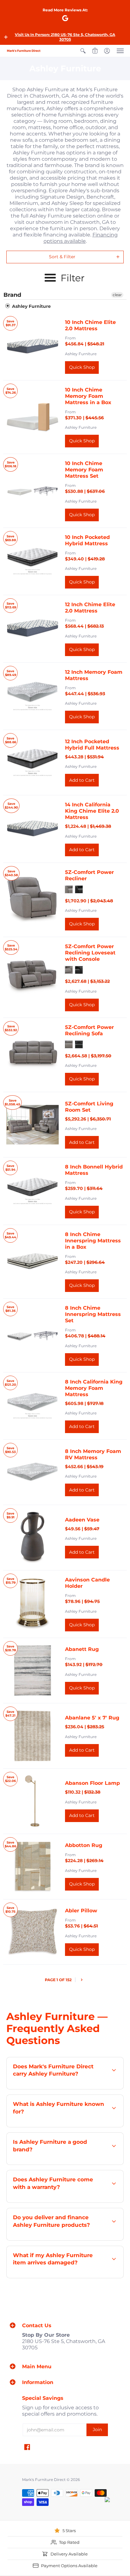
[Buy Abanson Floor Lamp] (32, 1801)
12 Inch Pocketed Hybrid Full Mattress (92, 745)
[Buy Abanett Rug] (32, 1671)
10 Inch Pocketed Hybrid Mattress (87, 540)
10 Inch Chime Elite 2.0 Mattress (90, 325)
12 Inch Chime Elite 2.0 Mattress (90, 608)
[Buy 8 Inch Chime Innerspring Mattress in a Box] (32, 1262)
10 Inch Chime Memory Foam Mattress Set (84, 470)
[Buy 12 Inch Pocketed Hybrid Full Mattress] (32, 762)
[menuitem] (83, 51)
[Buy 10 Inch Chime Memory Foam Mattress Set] (32, 491)
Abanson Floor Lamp (92, 1783)
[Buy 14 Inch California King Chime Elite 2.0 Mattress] (32, 829)
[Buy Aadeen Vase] (32, 1538)
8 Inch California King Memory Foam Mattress (94, 1388)
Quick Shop (82, 367)
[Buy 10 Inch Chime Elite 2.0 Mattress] (32, 346)
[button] (6, 37)
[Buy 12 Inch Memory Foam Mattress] (32, 696)
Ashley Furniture (31, 306)
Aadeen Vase (82, 1520)
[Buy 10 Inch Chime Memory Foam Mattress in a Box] (32, 417)
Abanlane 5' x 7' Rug (92, 1718)
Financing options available (81, 238)
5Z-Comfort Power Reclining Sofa (89, 1030)
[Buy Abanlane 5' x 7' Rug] (32, 1736)
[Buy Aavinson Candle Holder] (32, 1604)
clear (117, 295)
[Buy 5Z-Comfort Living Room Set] (32, 1125)
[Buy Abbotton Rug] (32, 1867)
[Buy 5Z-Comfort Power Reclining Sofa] (32, 1055)
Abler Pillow (81, 1911)
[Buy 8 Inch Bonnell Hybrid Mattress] (32, 1191)
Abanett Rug (82, 1649)
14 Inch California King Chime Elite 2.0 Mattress (92, 811)
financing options (90, 2240)
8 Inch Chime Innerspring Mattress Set (93, 1314)
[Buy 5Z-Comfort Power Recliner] (32, 900)
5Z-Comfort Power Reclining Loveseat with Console (90, 953)
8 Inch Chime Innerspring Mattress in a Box (93, 1241)
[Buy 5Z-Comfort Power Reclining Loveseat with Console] (32, 977)
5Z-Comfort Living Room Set (89, 1107)
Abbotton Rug (84, 1845)
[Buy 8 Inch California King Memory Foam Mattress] (32, 1406)
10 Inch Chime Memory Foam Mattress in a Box (88, 396)
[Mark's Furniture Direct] (24, 51)
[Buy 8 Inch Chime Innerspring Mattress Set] (32, 1335)
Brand (12, 295)
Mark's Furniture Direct (44, 2480)
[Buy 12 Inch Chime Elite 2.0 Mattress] (32, 629)
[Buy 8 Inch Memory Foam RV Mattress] (32, 1472)
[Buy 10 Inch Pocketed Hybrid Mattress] (32, 561)
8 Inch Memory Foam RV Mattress (93, 1454)
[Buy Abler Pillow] (32, 1932)
